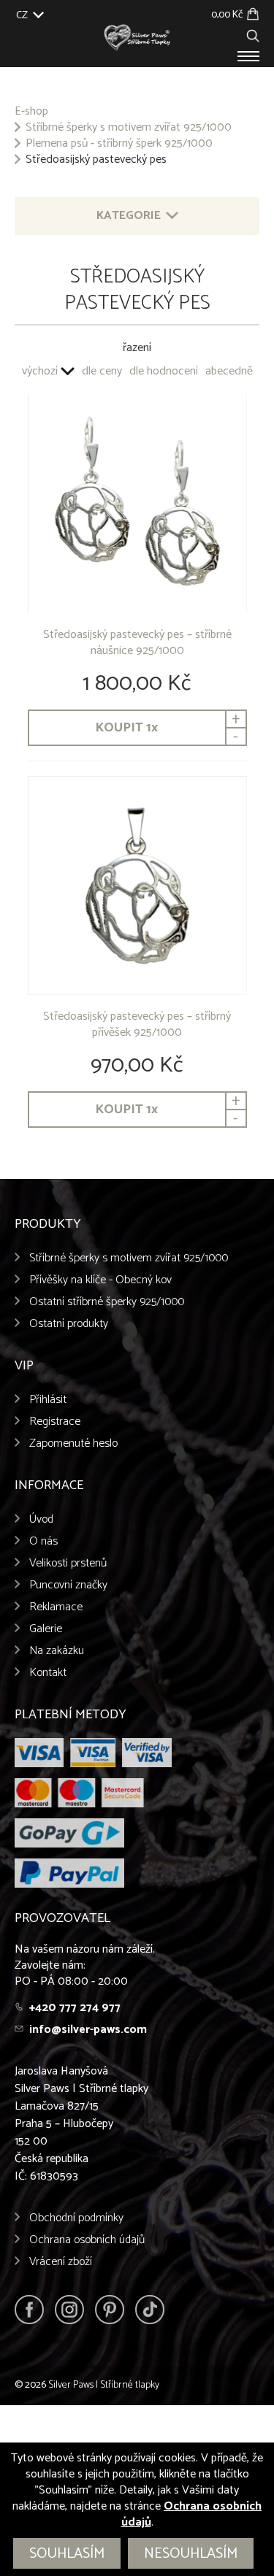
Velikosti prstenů (68, 1563)
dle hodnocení (164, 372)
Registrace (55, 1422)
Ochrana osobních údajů (87, 2240)
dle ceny (102, 372)
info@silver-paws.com (88, 2030)
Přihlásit (48, 1400)
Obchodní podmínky (76, 2218)
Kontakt (48, 1673)
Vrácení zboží (61, 2262)
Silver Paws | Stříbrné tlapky (104, 2385)
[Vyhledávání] (253, 34)
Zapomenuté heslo (73, 1443)
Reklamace (56, 1607)
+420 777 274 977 (75, 2008)
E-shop (31, 112)
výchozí (40, 372)
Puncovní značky (68, 1585)
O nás (43, 1541)
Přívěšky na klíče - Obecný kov (100, 1280)
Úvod (41, 1519)
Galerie (46, 1629)
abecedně (229, 372)
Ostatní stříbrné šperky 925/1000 (107, 1302)
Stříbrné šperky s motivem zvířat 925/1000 (129, 128)
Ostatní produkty (69, 1324)
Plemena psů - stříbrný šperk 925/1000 (119, 144)
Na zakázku (57, 1651)
